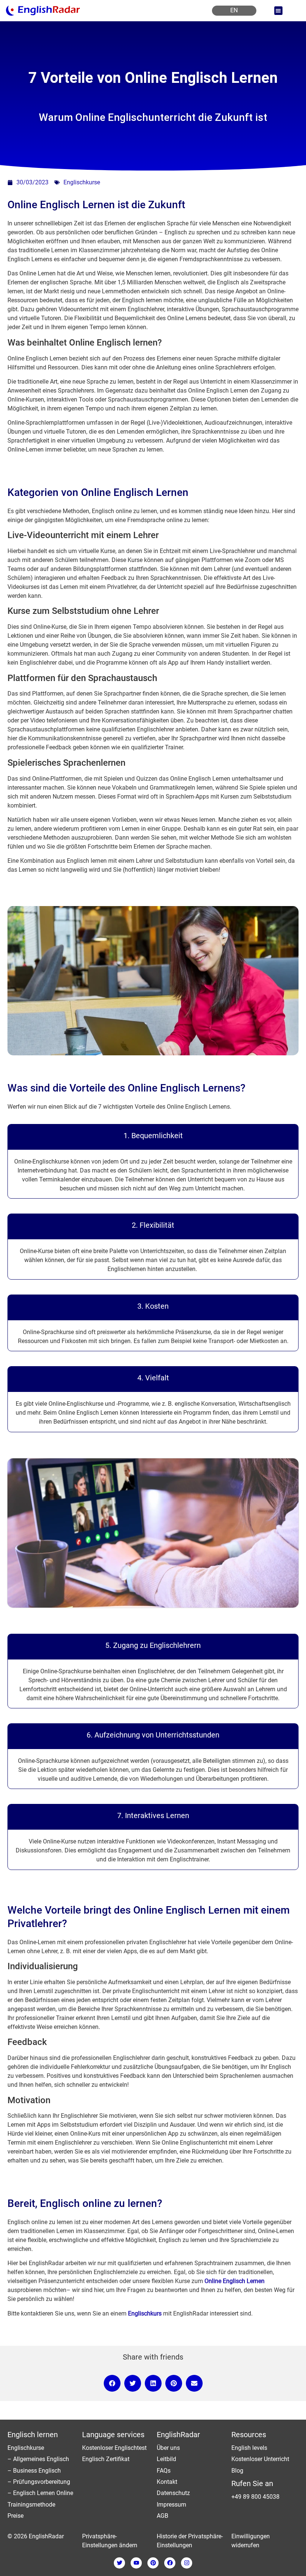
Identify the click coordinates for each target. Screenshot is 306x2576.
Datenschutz (173, 2493)
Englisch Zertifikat (106, 2459)
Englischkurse (82, 182)
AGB (163, 2516)
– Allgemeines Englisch (38, 2459)
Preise (15, 2516)
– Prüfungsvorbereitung (39, 2482)
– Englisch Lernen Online (40, 2493)
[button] (279, 11)
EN (234, 10)
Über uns (168, 2448)
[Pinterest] (153, 2563)
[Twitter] (119, 2563)
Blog (237, 2471)
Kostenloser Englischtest (114, 2448)
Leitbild (166, 2459)
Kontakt (167, 2482)
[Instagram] (187, 2563)
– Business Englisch (34, 2471)
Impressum (171, 2505)
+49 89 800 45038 (255, 2497)
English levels (249, 2448)
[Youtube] (136, 2563)
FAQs (164, 2471)
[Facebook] (170, 2563)
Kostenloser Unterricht (260, 2459)
